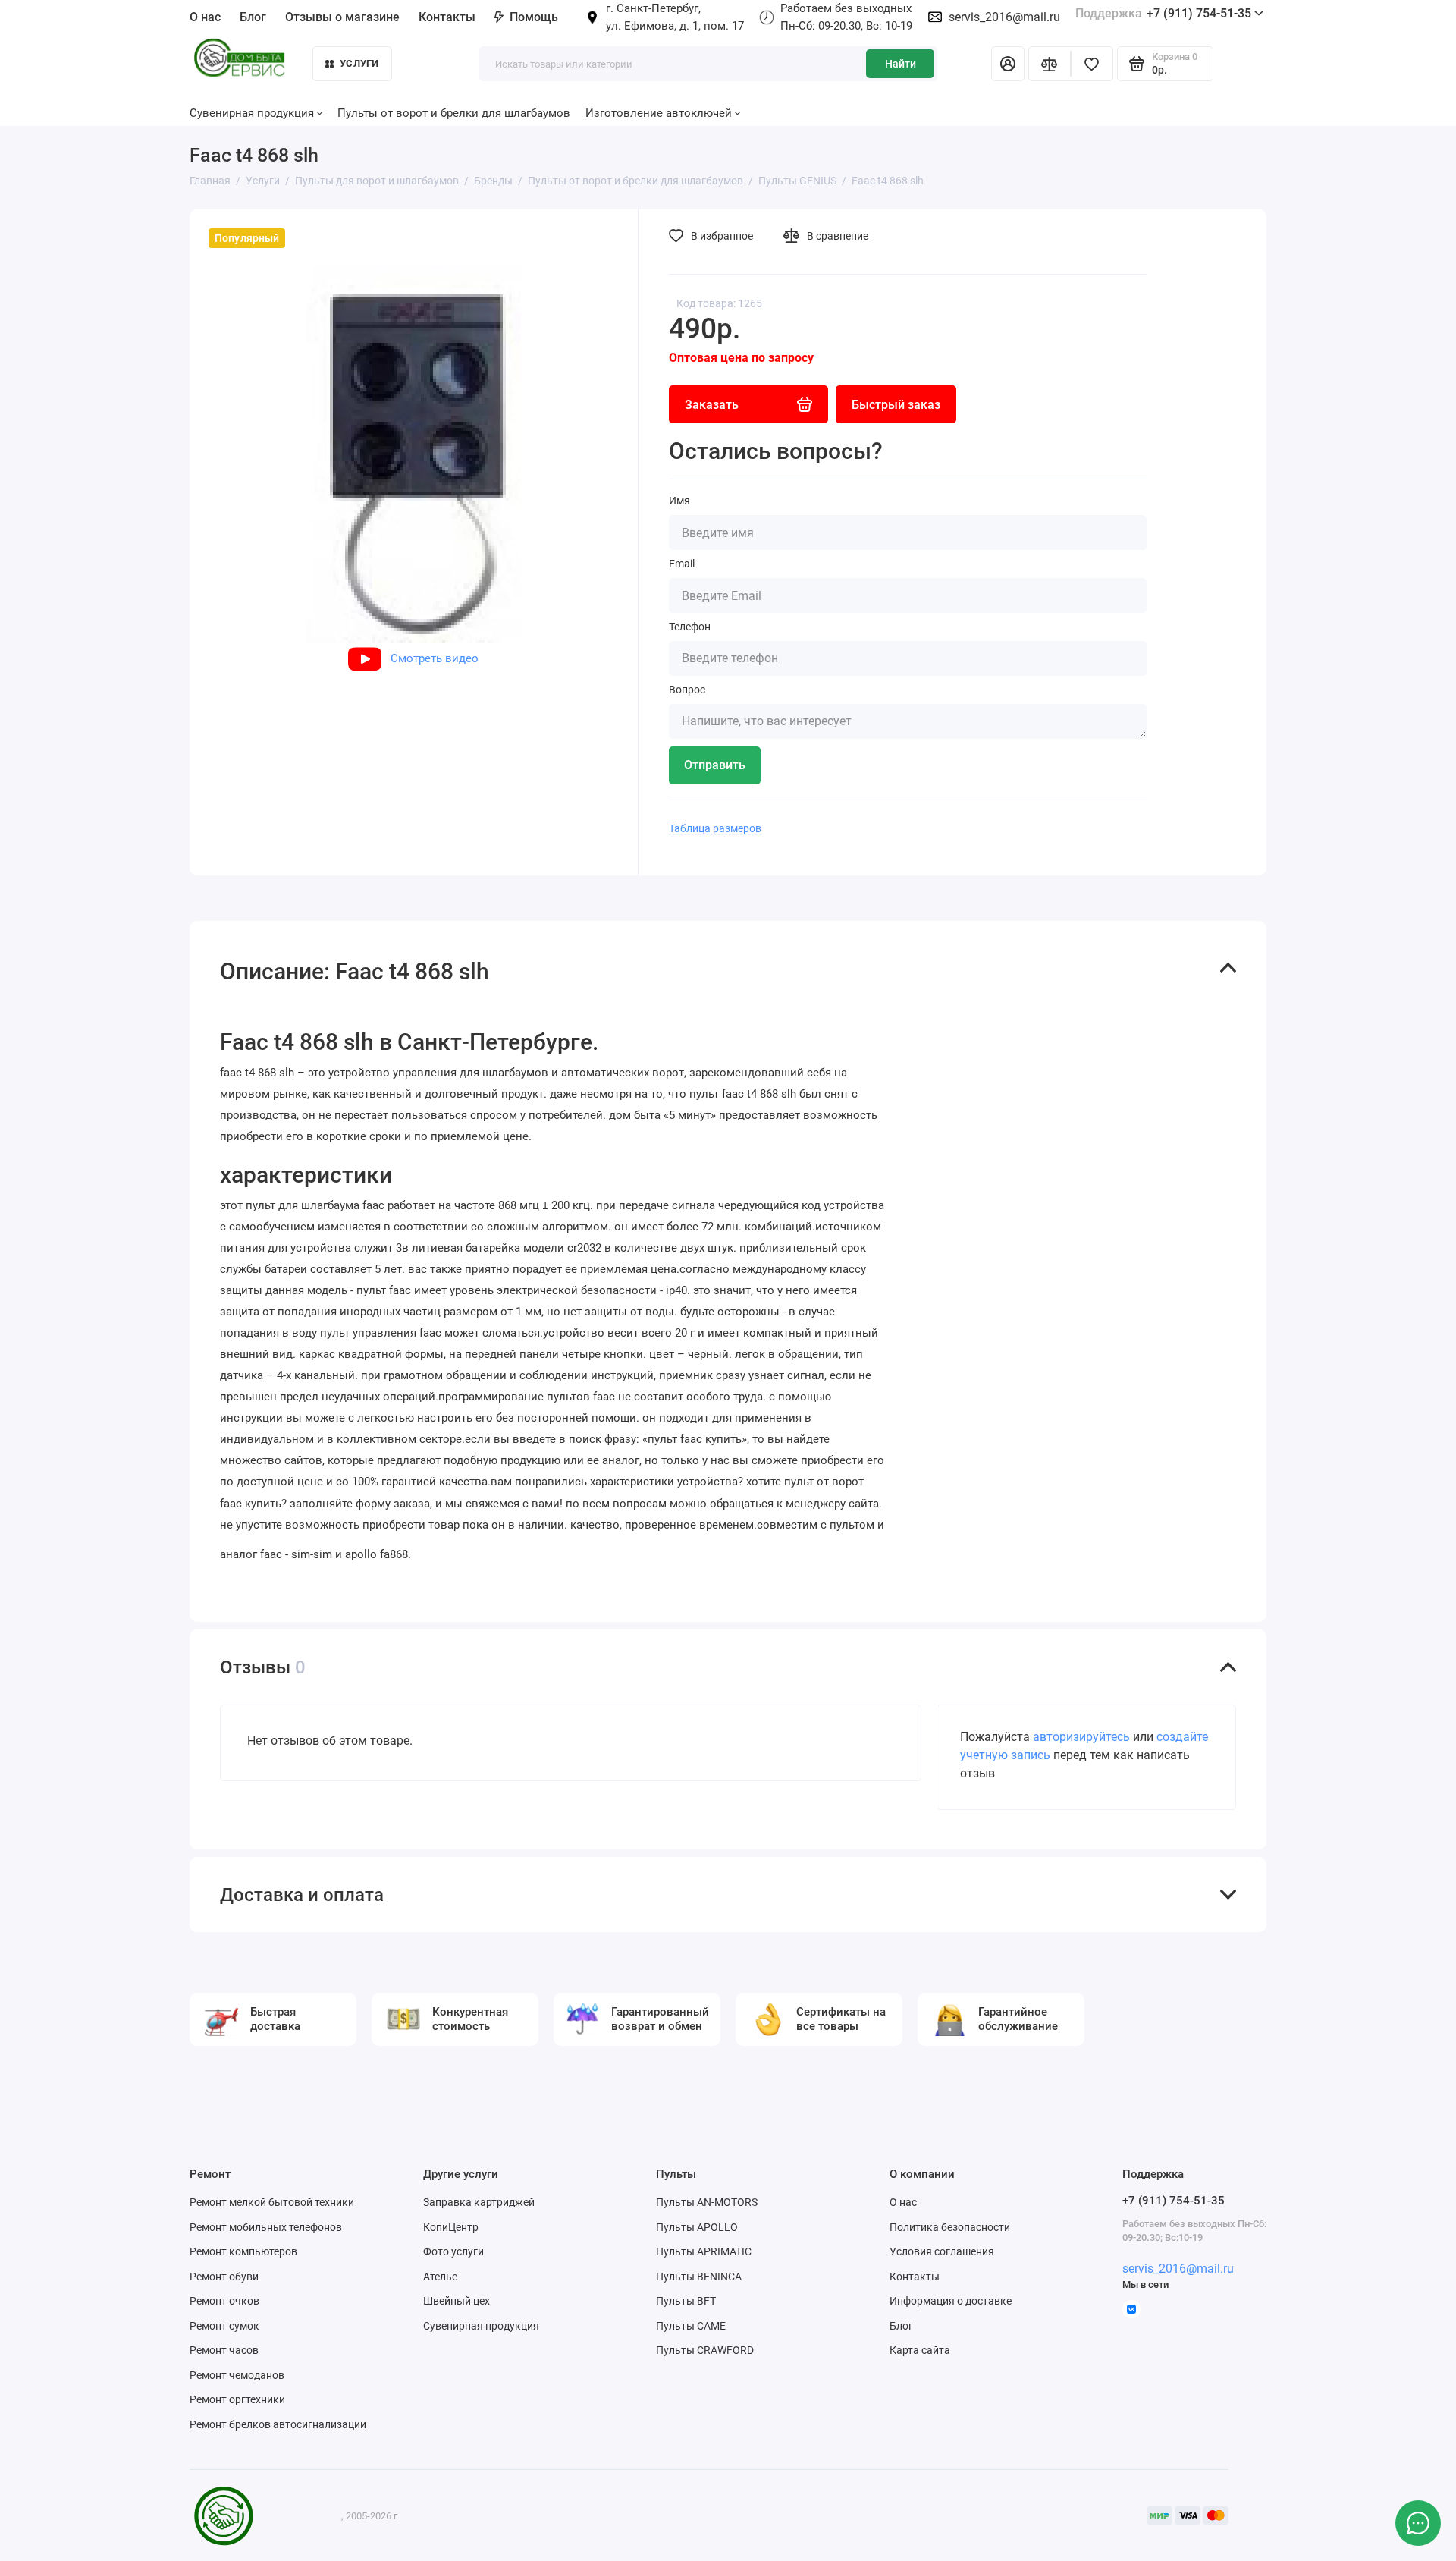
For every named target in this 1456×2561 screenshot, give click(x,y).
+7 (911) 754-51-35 (1163, 13)
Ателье (440, 2277)
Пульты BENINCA (699, 2277)
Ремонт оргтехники (237, 2399)
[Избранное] (1092, 64)
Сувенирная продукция (481, 2326)
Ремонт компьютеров (243, 2251)
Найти (901, 64)
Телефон (690, 627)
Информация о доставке (951, 2301)
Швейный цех (457, 2301)
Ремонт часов (224, 2350)
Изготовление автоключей (659, 113)
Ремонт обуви (224, 2277)
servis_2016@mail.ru (1004, 17)
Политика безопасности (950, 2227)
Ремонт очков (224, 2301)
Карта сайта (920, 2350)
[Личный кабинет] (1008, 64)
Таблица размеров (715, 828)
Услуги (359, 63)
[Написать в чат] (1418, 2523)
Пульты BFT (686, 2301)
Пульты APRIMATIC (704, 2251)
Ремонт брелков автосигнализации (278, 2424)
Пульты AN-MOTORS (707, 2202)
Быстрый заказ (896, 405)
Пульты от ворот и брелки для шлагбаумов (454, 113)
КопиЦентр (451, 2227)
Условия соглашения (942, 2251)
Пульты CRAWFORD (705, 2350)
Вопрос (687, 690)
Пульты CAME (691, 2326)
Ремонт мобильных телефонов (266, 2227)
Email (682, 564)
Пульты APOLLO (697, 2227)
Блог (253, 17)
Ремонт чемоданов (237, 2375)
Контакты (447, 17)
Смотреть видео (435, 658)
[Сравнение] (1050, 64)
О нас (903, 2202)
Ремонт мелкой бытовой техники (272, 2202)
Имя (679, 501)
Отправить (715, 765)
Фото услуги (453, 2251)
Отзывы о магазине (342, 17)
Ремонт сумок (224, 2326)
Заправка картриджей (479, 2202)
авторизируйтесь (1081, 1737)
